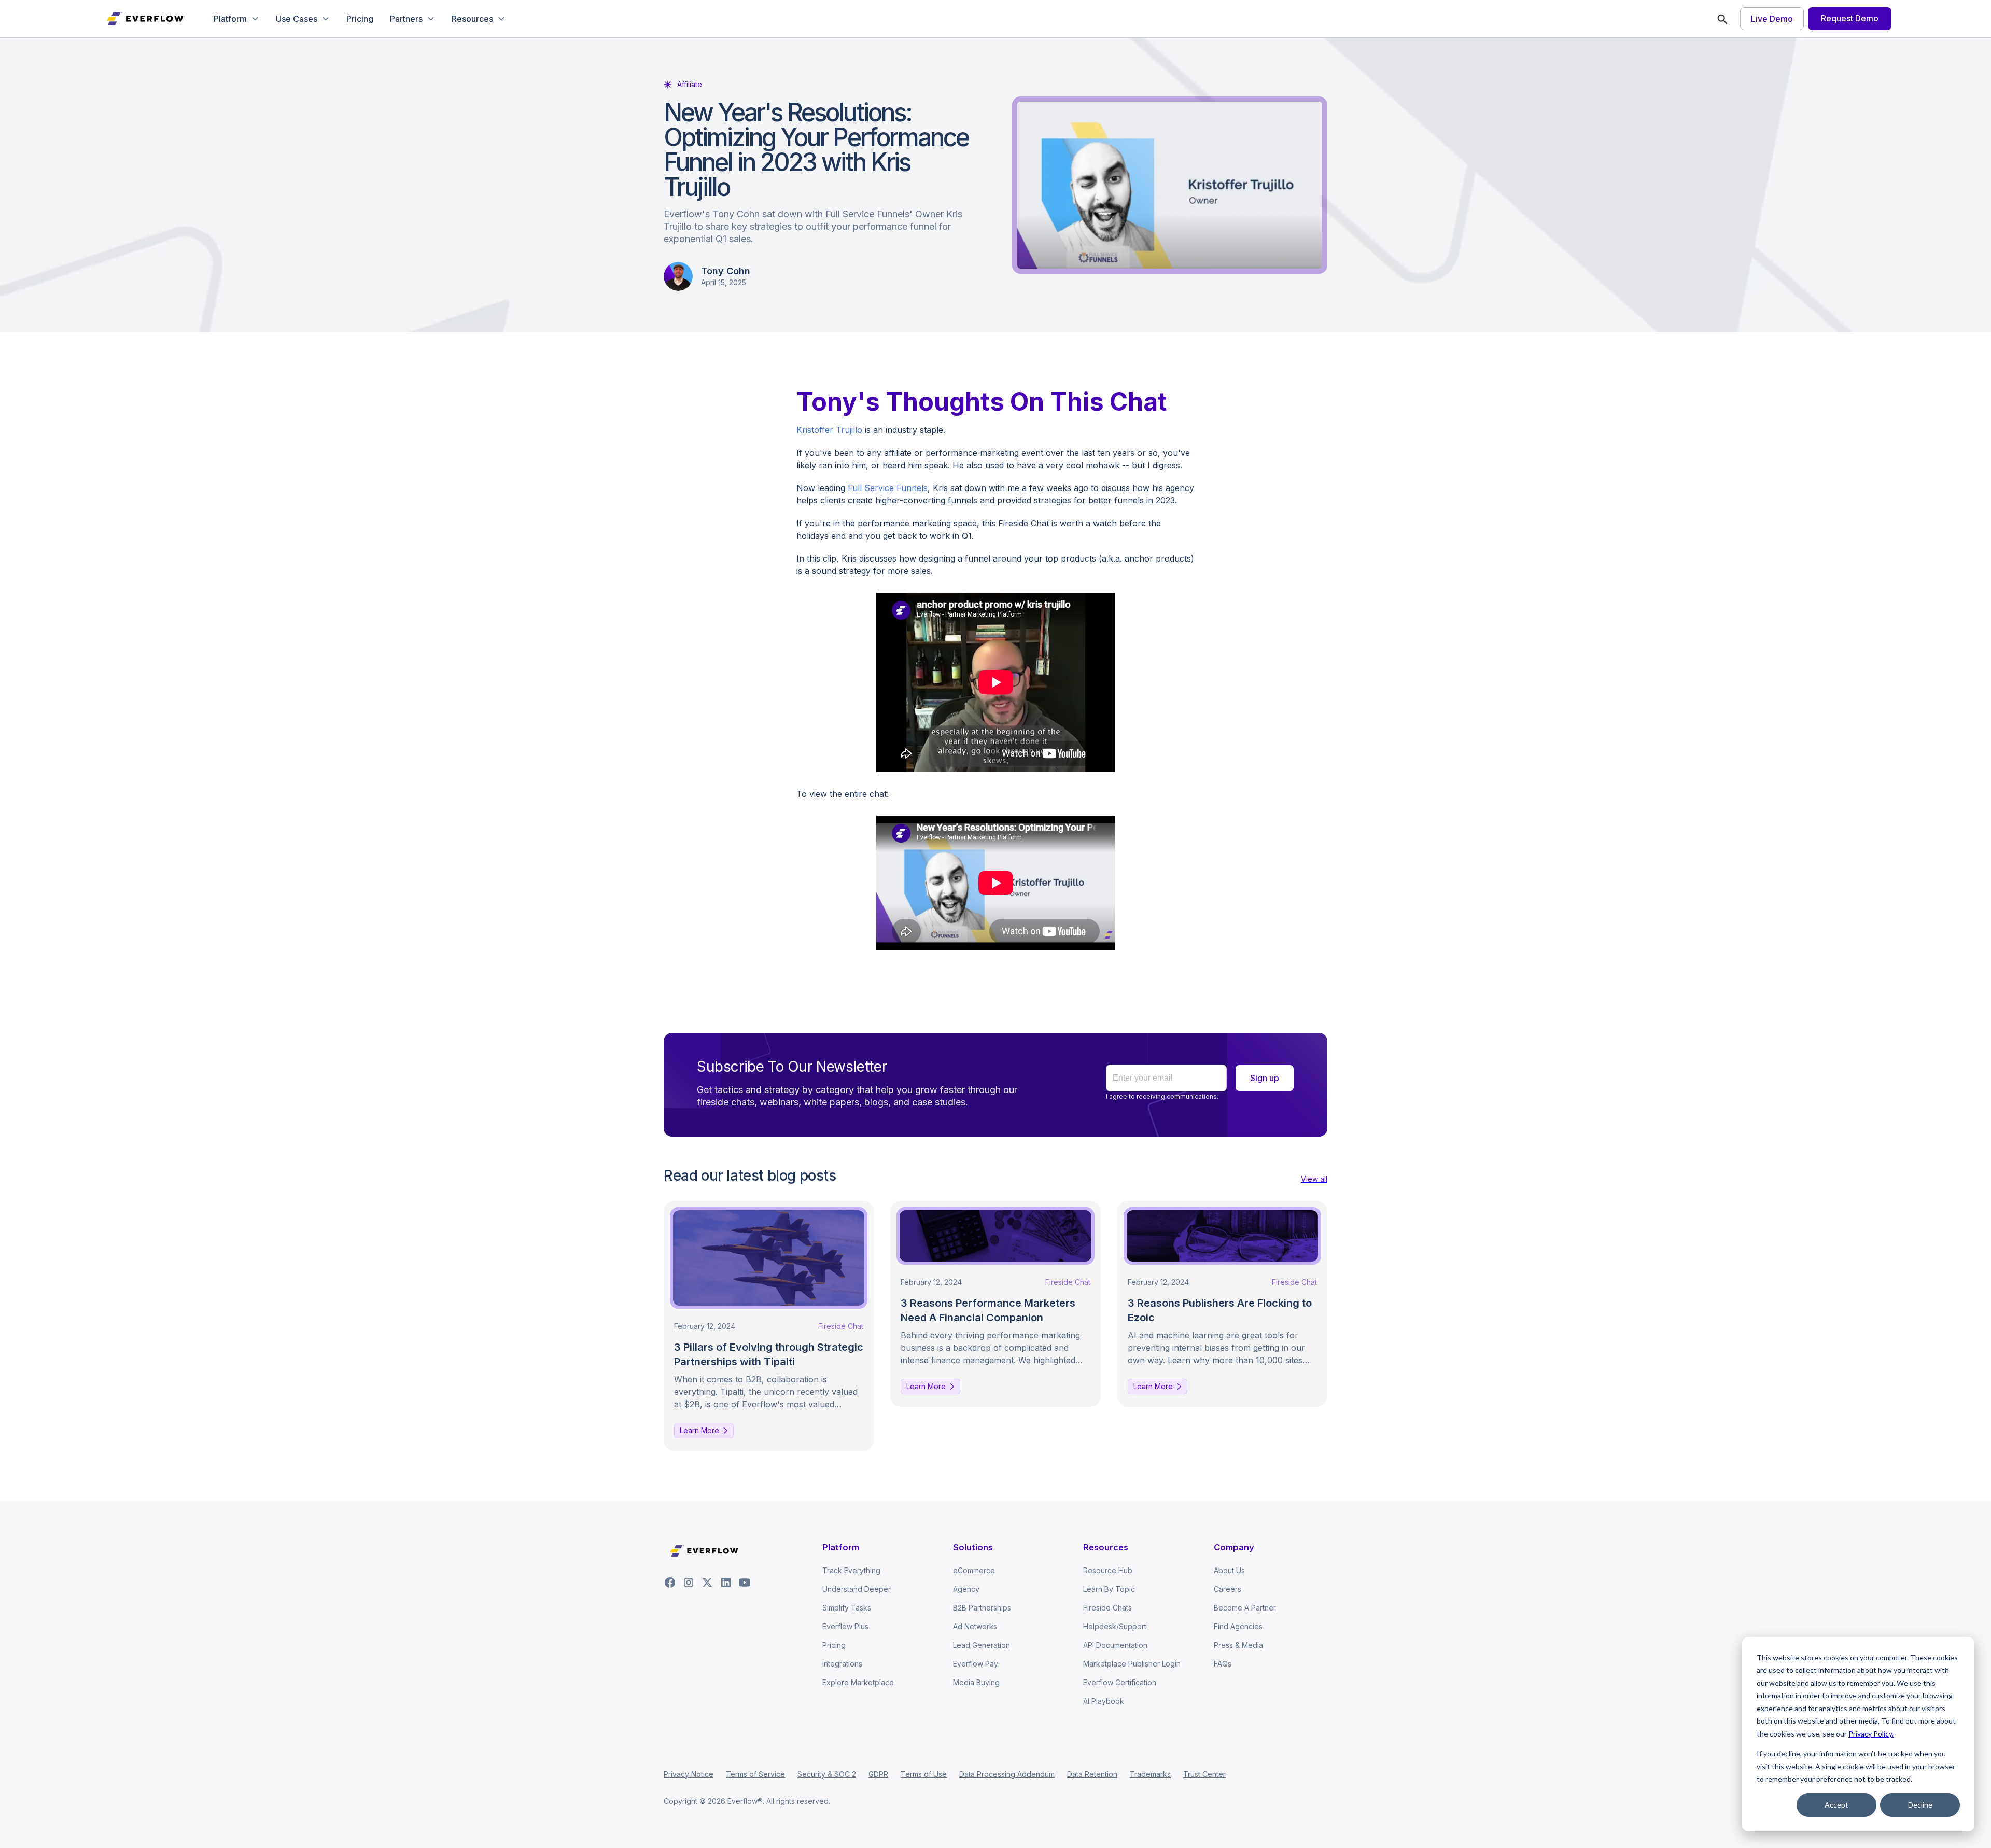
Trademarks (1150, 1774)
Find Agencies (1238, 1626)
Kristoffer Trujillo (829, 430)
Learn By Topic (1109, 1589)
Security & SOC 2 (827, 1774)
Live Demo (1772, 19)
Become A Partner (1245, 1608)
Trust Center (1204, 1774)
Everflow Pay (976, 1664)
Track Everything (851, 1570)
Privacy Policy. (1871, 1734)
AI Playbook (1104, 1701)
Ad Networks (975, 1626)
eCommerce (974, 1570)
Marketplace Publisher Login (1132, 1664)
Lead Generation (982, 1645)
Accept (1836, 1805)
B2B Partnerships (982, 1608)
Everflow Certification (1120, 1682)
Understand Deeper (857, 1589)
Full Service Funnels (888, 488)
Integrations (842, 1664)
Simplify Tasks (847, 1608)
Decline (1920, 1805)
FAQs (1223, 1664)
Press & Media (1238, 1645)
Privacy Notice (689, 1774)
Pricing (360, 19)
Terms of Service (755, 1774)
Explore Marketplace (858, 1682)
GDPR (878, 1774)
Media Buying (976, 1682)
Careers (1228, 1589)
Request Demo (1850, 18)
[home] (146, 19)
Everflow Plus (845, 1626)
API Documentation (1115, 1645)
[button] (236, 19)
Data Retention (1092, 1774)
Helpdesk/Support (1115, 1626)
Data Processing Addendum (1007, 1774)
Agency (966, 1589)
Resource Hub (1108, 1570)
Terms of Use (924, 1774)
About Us (1229, 1570)
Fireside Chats (1107, 1608)
